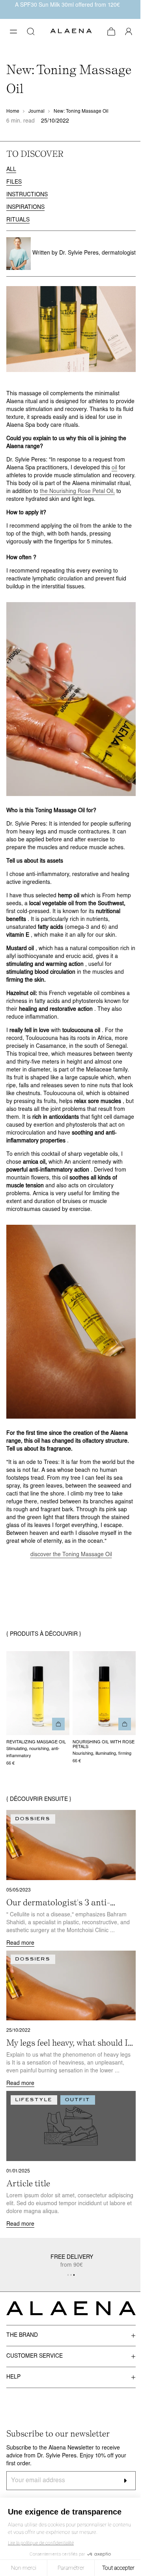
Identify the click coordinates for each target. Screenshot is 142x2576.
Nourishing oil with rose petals (104, 1745)
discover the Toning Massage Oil (71, 1555)
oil (114, 468)
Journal (36, 112)
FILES (14, 182)
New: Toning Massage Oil (81, 112)
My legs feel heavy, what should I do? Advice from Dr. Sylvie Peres (68, 2043)
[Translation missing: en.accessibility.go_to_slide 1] (71, 2275)
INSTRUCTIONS (27, 195)
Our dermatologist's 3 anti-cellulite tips (58, 1903)
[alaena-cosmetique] (71, 32)
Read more (20, 1943)
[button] (13, 32)
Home (13, 112)
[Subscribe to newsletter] (125, 2481)
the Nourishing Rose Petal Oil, (77, 492)
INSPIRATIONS (25, 207)
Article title (28, 2183)
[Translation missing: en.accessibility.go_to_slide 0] (68, 2275)
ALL (11, 170)
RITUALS (18, 220)
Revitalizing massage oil (36, 1742)
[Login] (129, 32)
